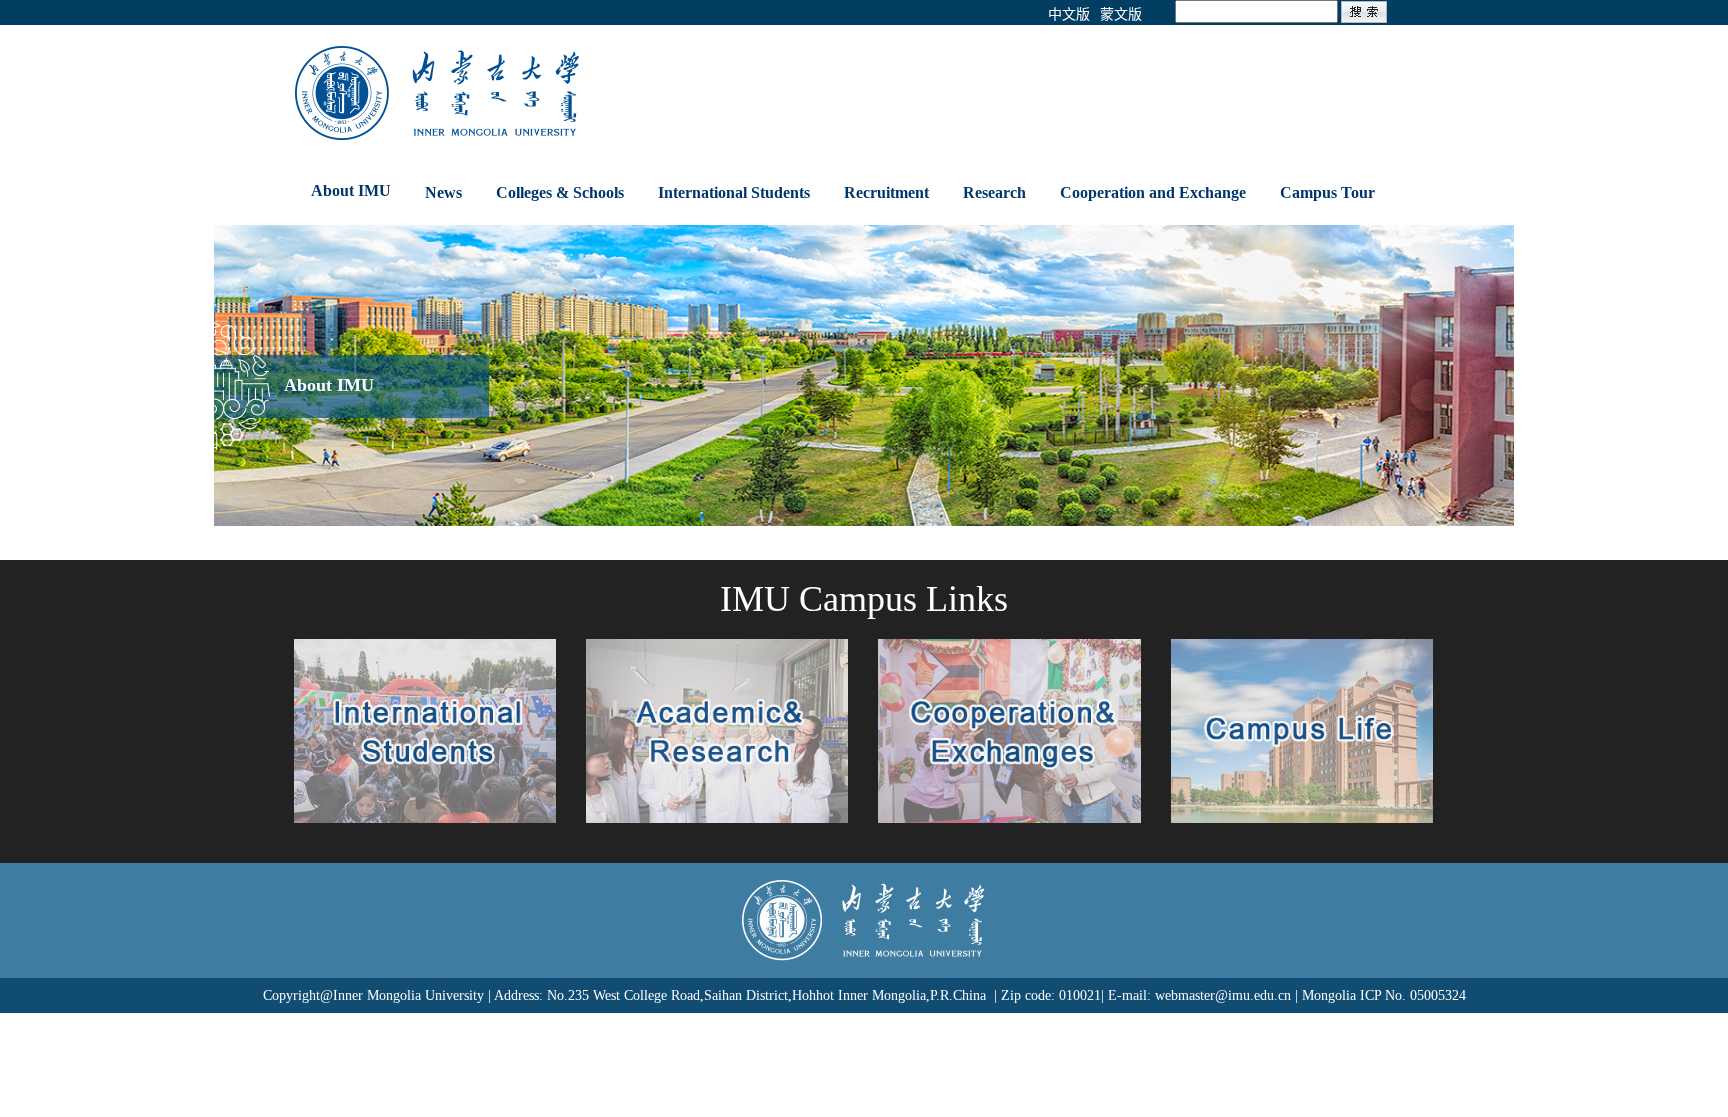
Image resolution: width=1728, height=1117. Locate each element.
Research (994, 192)
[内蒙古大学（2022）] (620, 92)
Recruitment (886, 192)
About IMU (351, 190)
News (443, 192)
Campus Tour (1327, 192)
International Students (734, 192)
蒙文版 (1121, 14)
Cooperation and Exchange (1153, 192)
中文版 (1069, 14)
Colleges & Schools (560, 192)
